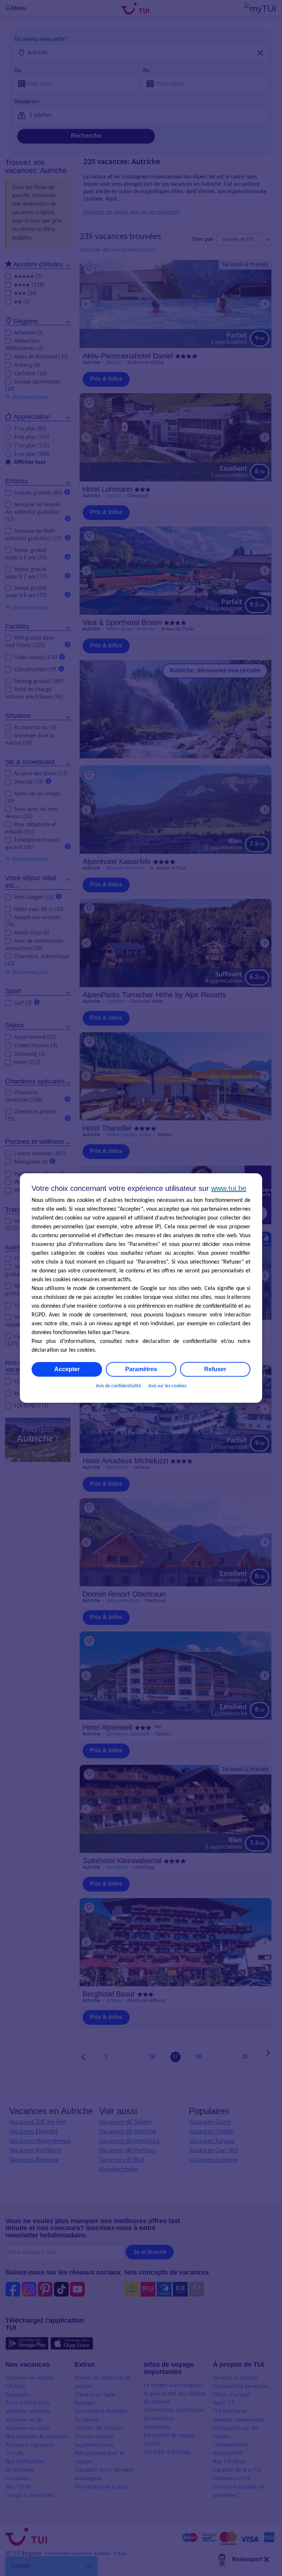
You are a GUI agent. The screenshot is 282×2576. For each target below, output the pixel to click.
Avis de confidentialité (118, 1386)
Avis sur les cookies (167, 1386)
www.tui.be (229, 1188)
